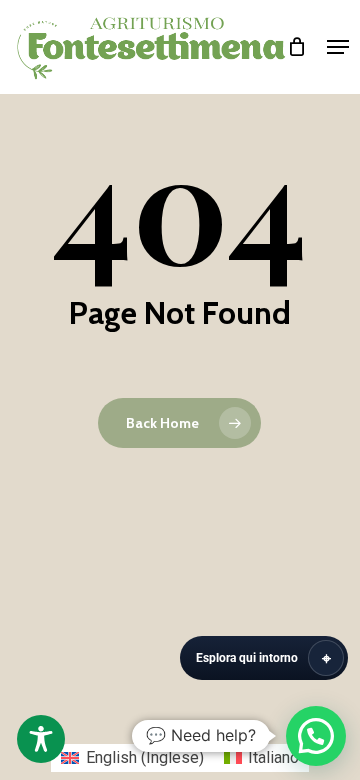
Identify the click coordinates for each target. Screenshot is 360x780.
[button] (338, 47)
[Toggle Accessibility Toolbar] (41, 739)
